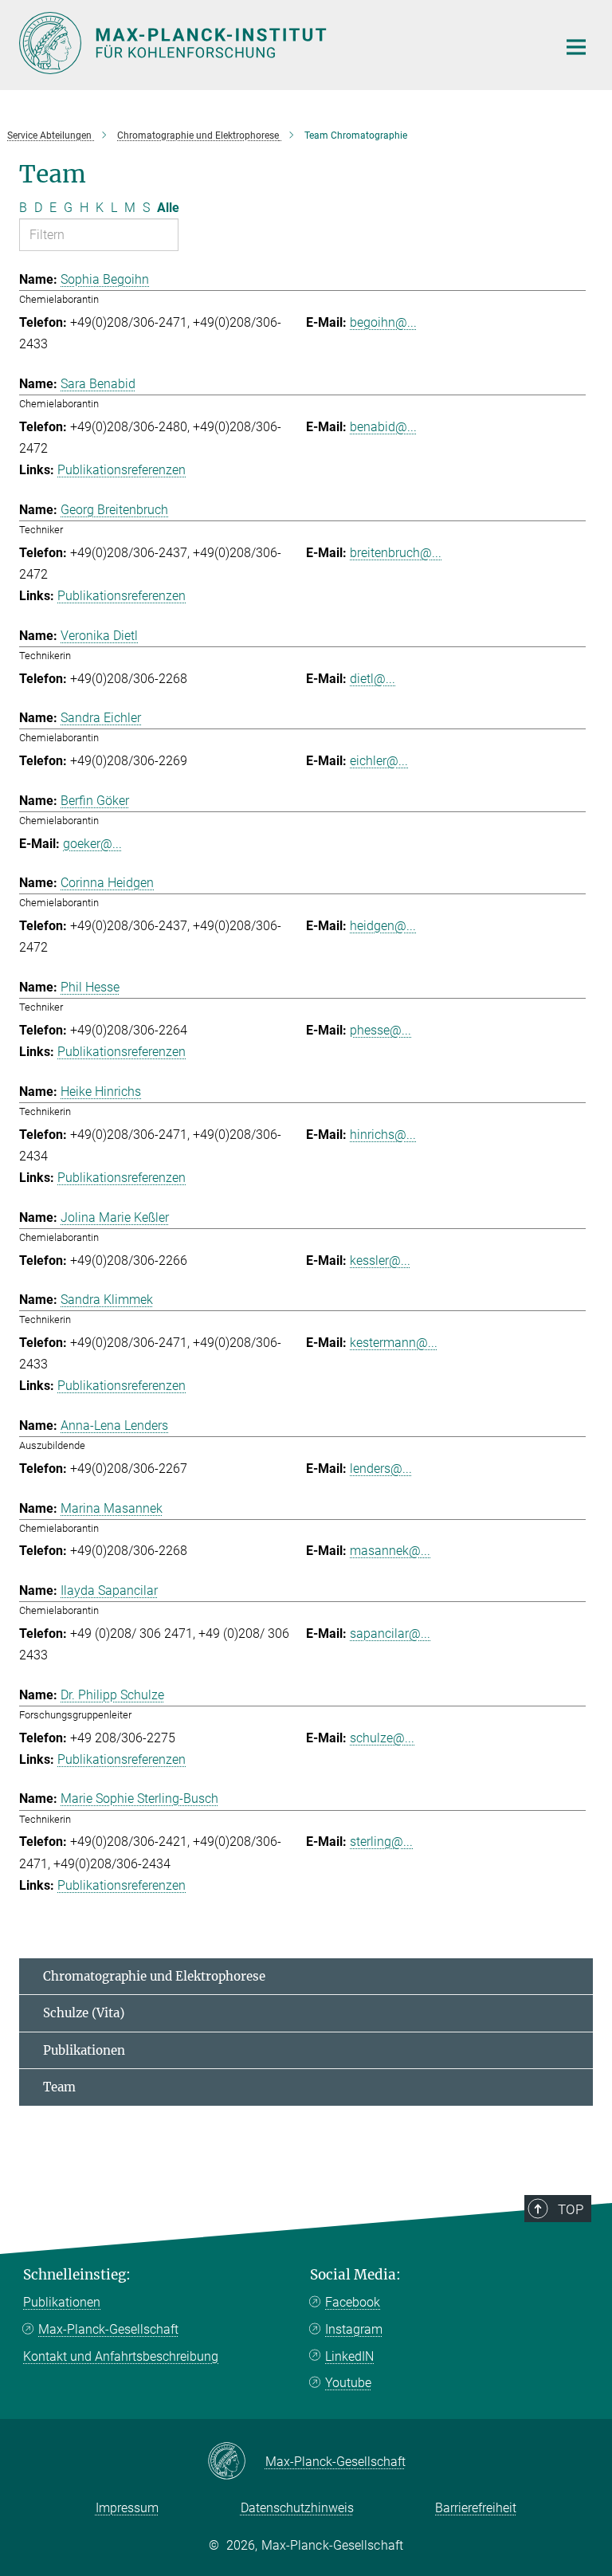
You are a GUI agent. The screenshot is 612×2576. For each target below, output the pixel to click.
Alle (168, 208)
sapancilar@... (390, 1634)
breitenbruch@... (396, 553)
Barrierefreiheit (476, 2508)
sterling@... (381, 1842)
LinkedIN (349, 2356)
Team (59, 2087)
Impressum (127, 2508)
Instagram (354, 2329)
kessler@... (380, 1261)
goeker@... (92, 844)
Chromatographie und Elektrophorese (154, 1976)
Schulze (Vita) (84, 2013)
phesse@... (381, 1030)
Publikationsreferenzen (122, 470)
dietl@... (373, 679)
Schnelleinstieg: (77, 2275)
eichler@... (379, 761)
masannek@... (390, 1551)
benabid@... (383, 427)
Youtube (348, 2383)
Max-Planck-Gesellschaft (108, 2329)
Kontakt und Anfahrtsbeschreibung (121, 2356)
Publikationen (84, 2050)
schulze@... (382, 1738)
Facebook (353, 2302)
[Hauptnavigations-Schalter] (576, 47)
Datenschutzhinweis (297, 2508)
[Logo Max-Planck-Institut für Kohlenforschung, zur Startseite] (278, 43)
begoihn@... (383, 322)
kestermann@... (394, 1343)
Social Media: (355, 2275)
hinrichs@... (383, 1135)
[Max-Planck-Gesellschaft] (236, 2462)
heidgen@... (383, 926)
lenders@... (381, 1469)
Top (571, 2209)
